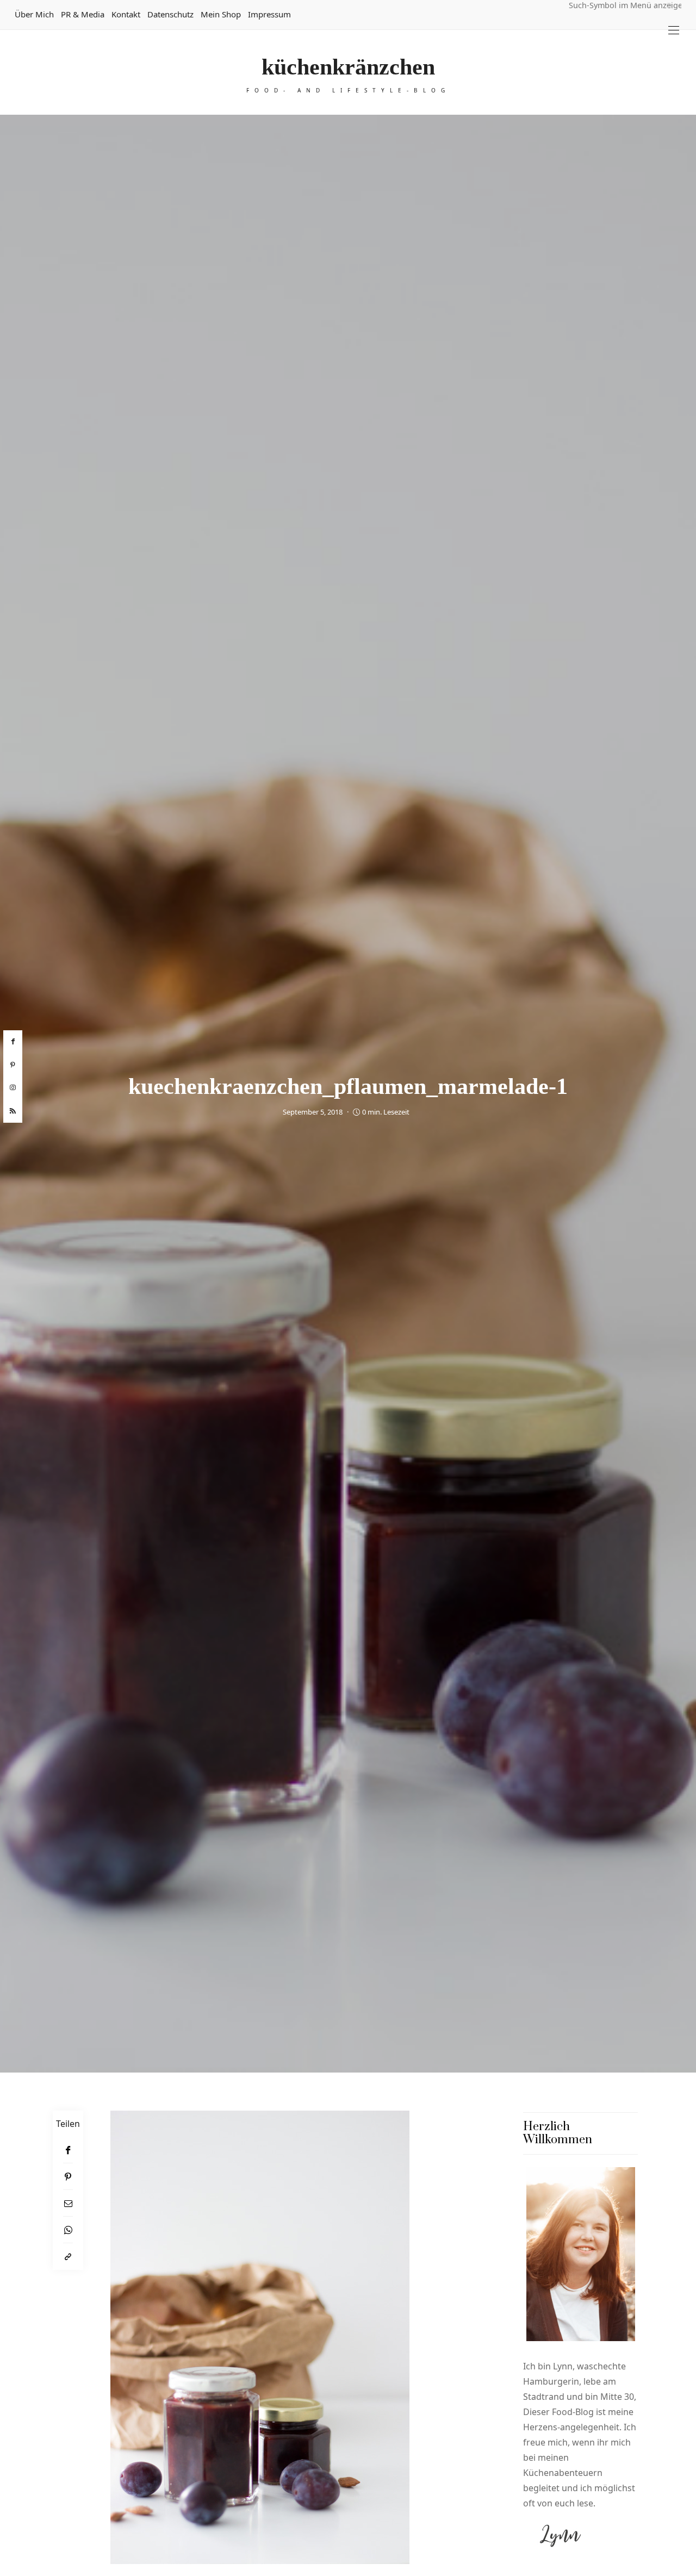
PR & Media (83, 14)
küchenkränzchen (348, 67)
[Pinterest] (68, 2177)
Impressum (269, 14)
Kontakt (126, 14)
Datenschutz (170, 14)
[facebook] (13, 1042)
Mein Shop (221, 14)
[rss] (13, 1111)
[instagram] (13, 1088)
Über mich (34, 14)
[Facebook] (68, 2150)
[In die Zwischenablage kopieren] (68, 2257)
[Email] (68, 2203)
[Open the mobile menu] (674, 30)
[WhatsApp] (68, 2230)
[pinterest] (13, 1065)
